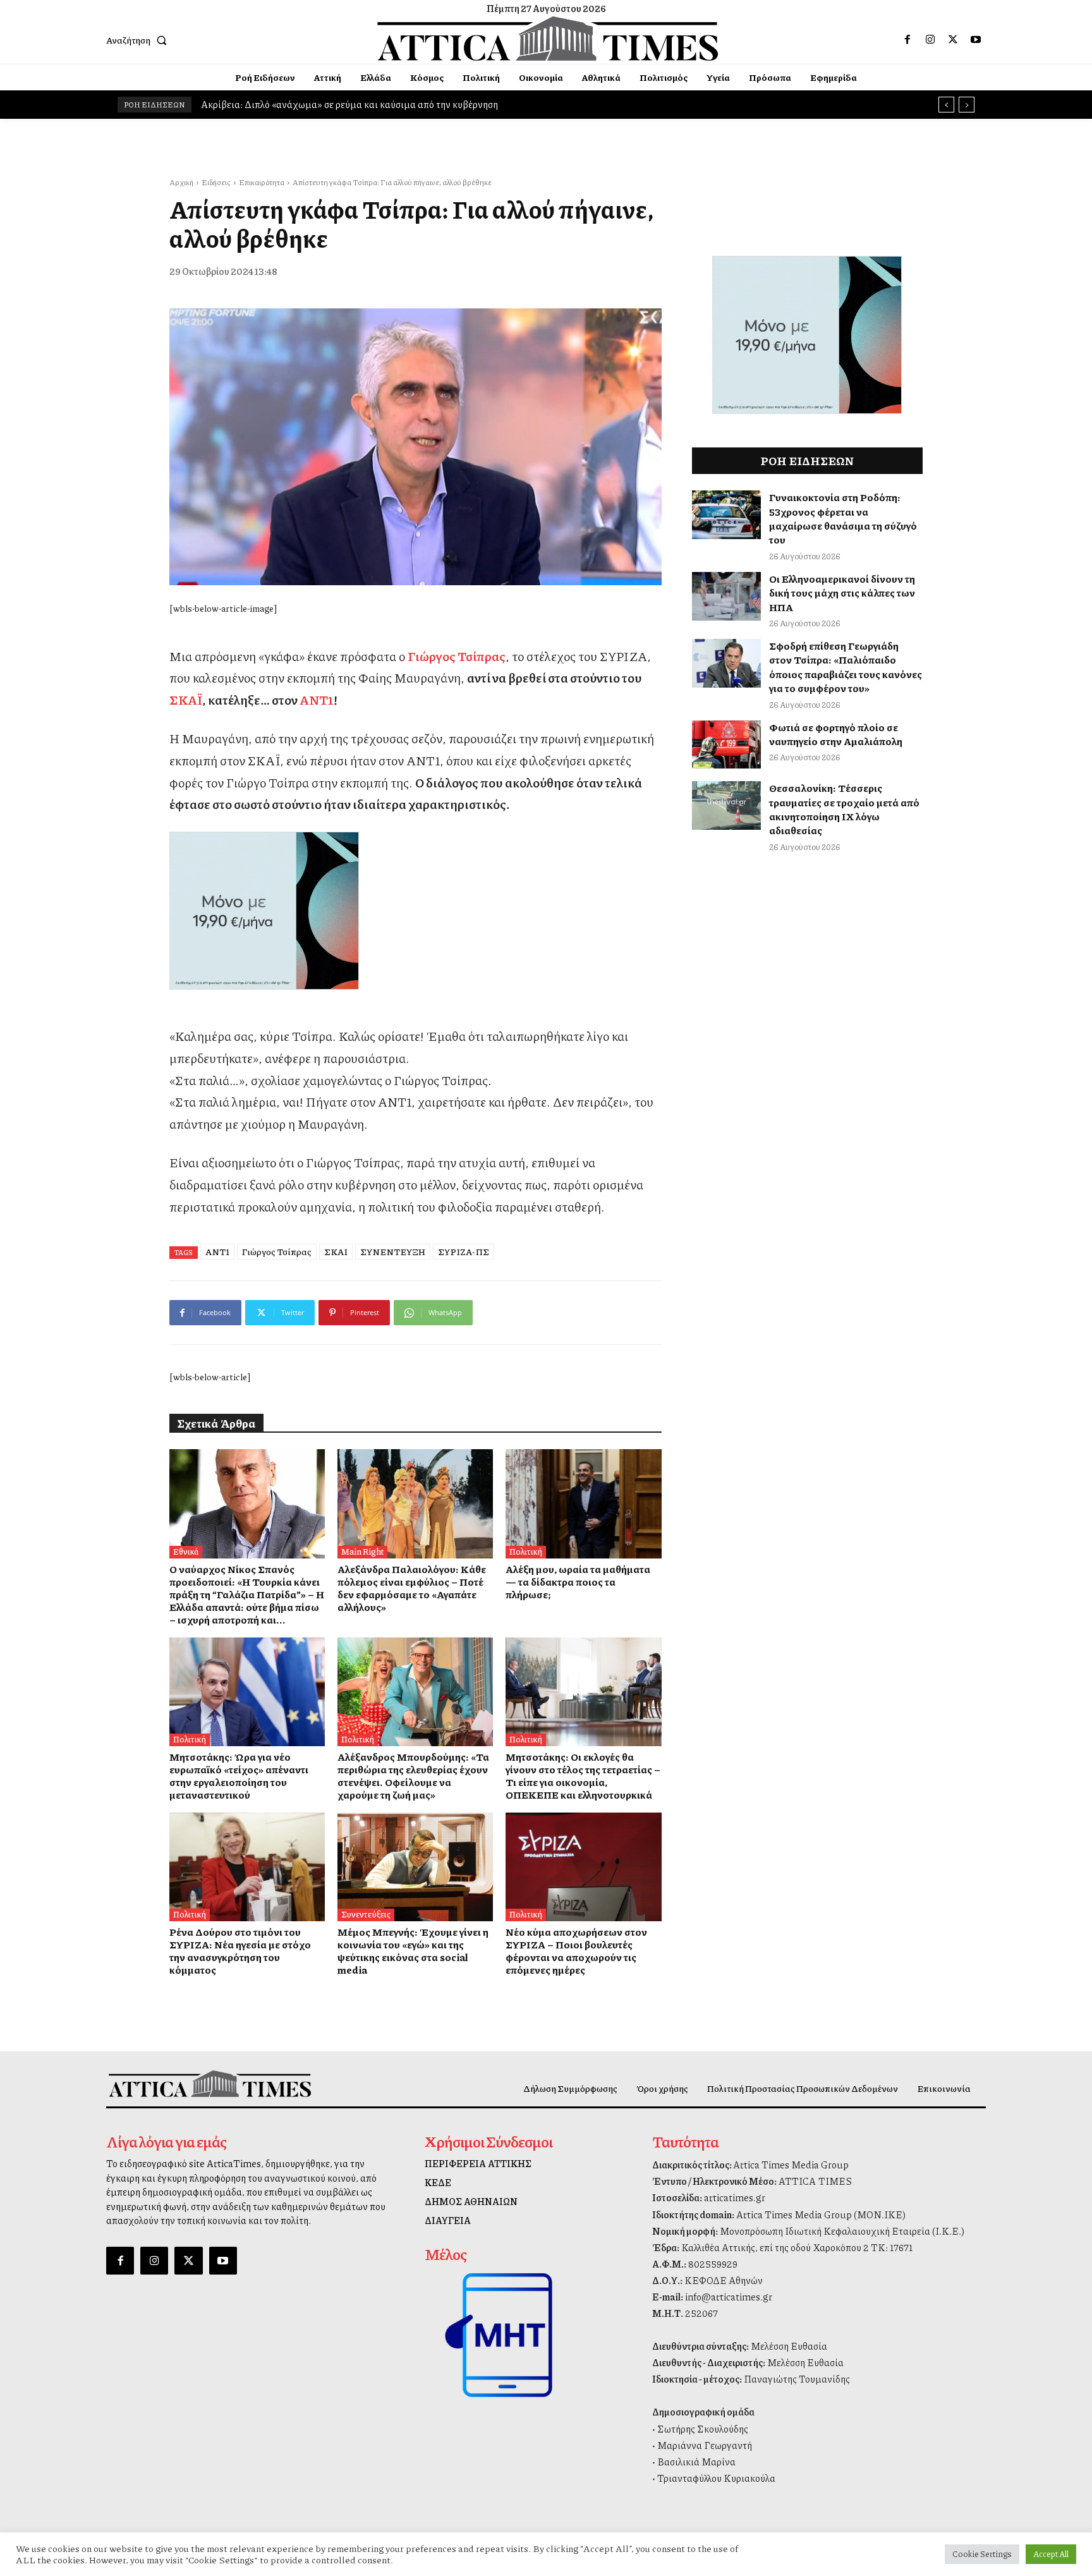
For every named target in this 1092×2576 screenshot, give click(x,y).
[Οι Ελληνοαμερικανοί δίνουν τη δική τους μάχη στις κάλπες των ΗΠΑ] (727, 596)
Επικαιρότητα (262, 182)
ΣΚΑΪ (186, 700)
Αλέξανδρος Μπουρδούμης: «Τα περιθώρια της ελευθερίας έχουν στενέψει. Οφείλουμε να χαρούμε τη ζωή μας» (413, 1776)
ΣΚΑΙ (336, 1251)
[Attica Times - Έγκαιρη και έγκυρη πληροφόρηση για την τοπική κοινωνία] (548, 39)
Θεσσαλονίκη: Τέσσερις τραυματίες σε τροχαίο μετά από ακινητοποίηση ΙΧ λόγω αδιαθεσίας (844, 809)
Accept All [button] (1051, 2554)
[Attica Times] (210, 2083)
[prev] (946, 105)
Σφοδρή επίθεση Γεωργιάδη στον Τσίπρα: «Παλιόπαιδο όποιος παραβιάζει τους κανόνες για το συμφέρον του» (846, 667)
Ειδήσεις (216, 182)
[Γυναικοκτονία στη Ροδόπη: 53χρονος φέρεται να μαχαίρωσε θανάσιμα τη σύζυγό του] (727, 515)
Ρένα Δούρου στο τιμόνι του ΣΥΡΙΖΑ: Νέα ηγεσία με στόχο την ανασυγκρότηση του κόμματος (240, 1951)
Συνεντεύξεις (366, 1914)
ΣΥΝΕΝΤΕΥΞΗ (393, 1251)
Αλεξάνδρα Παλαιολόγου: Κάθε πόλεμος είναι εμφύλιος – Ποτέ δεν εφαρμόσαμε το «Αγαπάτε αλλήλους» (412, 1588)
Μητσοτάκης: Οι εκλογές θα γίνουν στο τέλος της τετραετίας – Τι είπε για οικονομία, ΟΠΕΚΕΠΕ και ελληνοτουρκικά (583, 1776)
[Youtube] (976, 40)
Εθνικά (186, 1552)
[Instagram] (930, 40)
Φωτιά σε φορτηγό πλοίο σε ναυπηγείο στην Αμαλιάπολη (836, 734)
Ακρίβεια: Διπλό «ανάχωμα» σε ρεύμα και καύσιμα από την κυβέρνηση (349, 104)
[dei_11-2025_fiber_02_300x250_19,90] (416, 911)
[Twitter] (953, 40)
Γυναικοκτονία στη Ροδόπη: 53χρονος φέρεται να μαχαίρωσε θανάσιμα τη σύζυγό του (843, 518)
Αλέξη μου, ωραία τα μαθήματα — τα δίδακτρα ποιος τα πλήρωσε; (578, 1582)
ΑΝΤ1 (317, 700)
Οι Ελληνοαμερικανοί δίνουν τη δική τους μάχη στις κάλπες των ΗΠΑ (842, 593)
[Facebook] (907, 40)
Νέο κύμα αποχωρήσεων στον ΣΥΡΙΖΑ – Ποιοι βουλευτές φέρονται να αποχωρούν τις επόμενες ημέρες (576, 1951)
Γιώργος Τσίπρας (277, 1251)
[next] (967, 105)
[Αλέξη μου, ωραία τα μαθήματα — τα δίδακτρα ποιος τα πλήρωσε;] (583, 1504)
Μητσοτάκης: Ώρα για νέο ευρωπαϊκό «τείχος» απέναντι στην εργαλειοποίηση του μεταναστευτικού (239, 1776)
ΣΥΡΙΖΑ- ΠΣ (464, 1251)
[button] (139, 40)
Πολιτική (526, 1552)
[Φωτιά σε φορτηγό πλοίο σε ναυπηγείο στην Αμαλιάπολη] (727, 745)
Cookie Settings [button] (982, 2554)
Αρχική (181, 182)
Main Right (362, 1552)
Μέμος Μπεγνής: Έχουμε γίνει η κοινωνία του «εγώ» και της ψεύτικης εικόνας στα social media (413, 1951)
